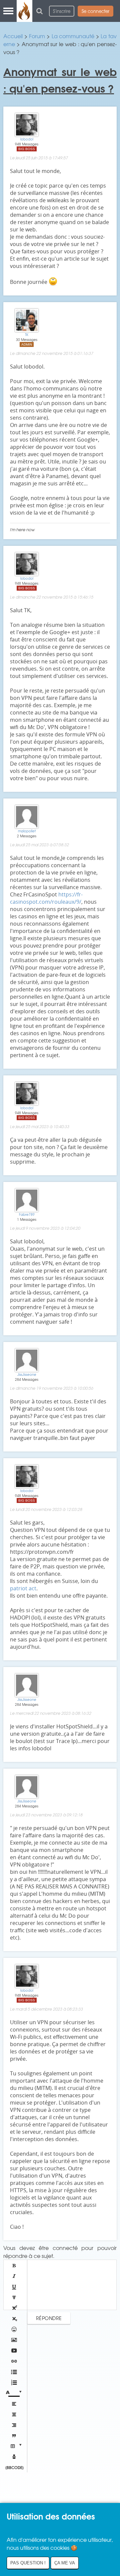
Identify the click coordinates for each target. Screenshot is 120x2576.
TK (27, 334)
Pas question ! (28, 2563)
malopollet (27, 831)
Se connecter (95, 11)
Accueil (13, 36)
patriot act (23, 1588)
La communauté (73, 36)
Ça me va (65, 2563)
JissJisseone (27, 1374)
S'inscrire (62, 11)
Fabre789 (27, 1214)
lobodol (27, 139)
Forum (37, 36)
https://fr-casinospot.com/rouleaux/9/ (46, 898)
